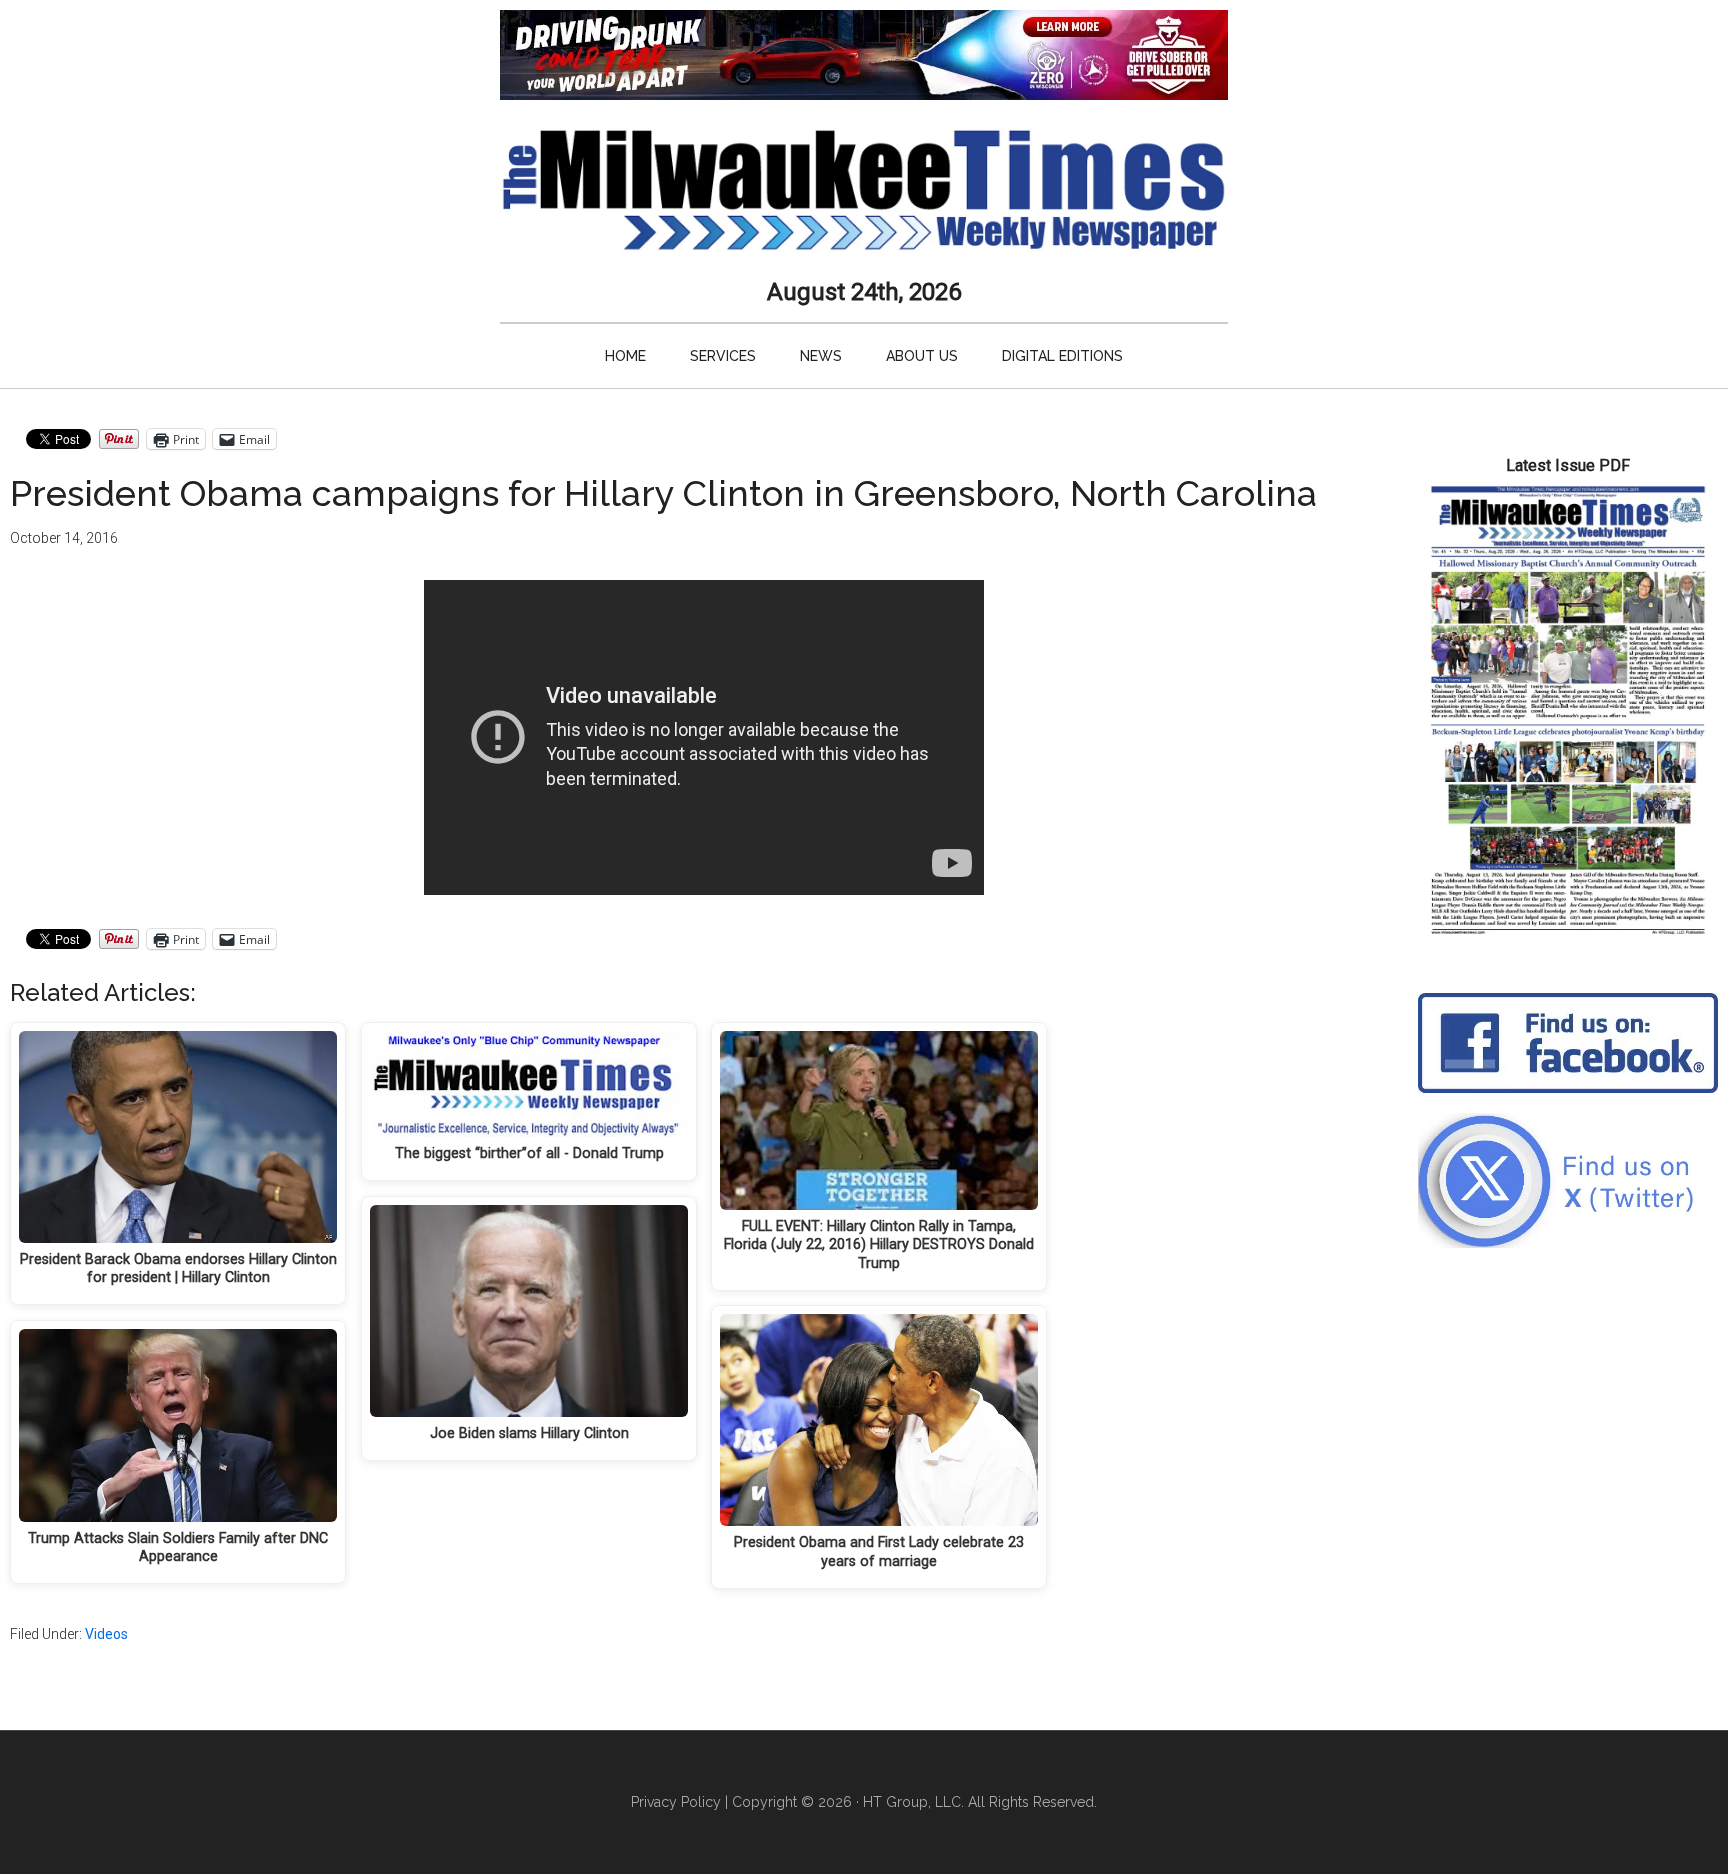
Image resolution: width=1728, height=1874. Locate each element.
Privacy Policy (676, 1802)
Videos (106, 1634)
